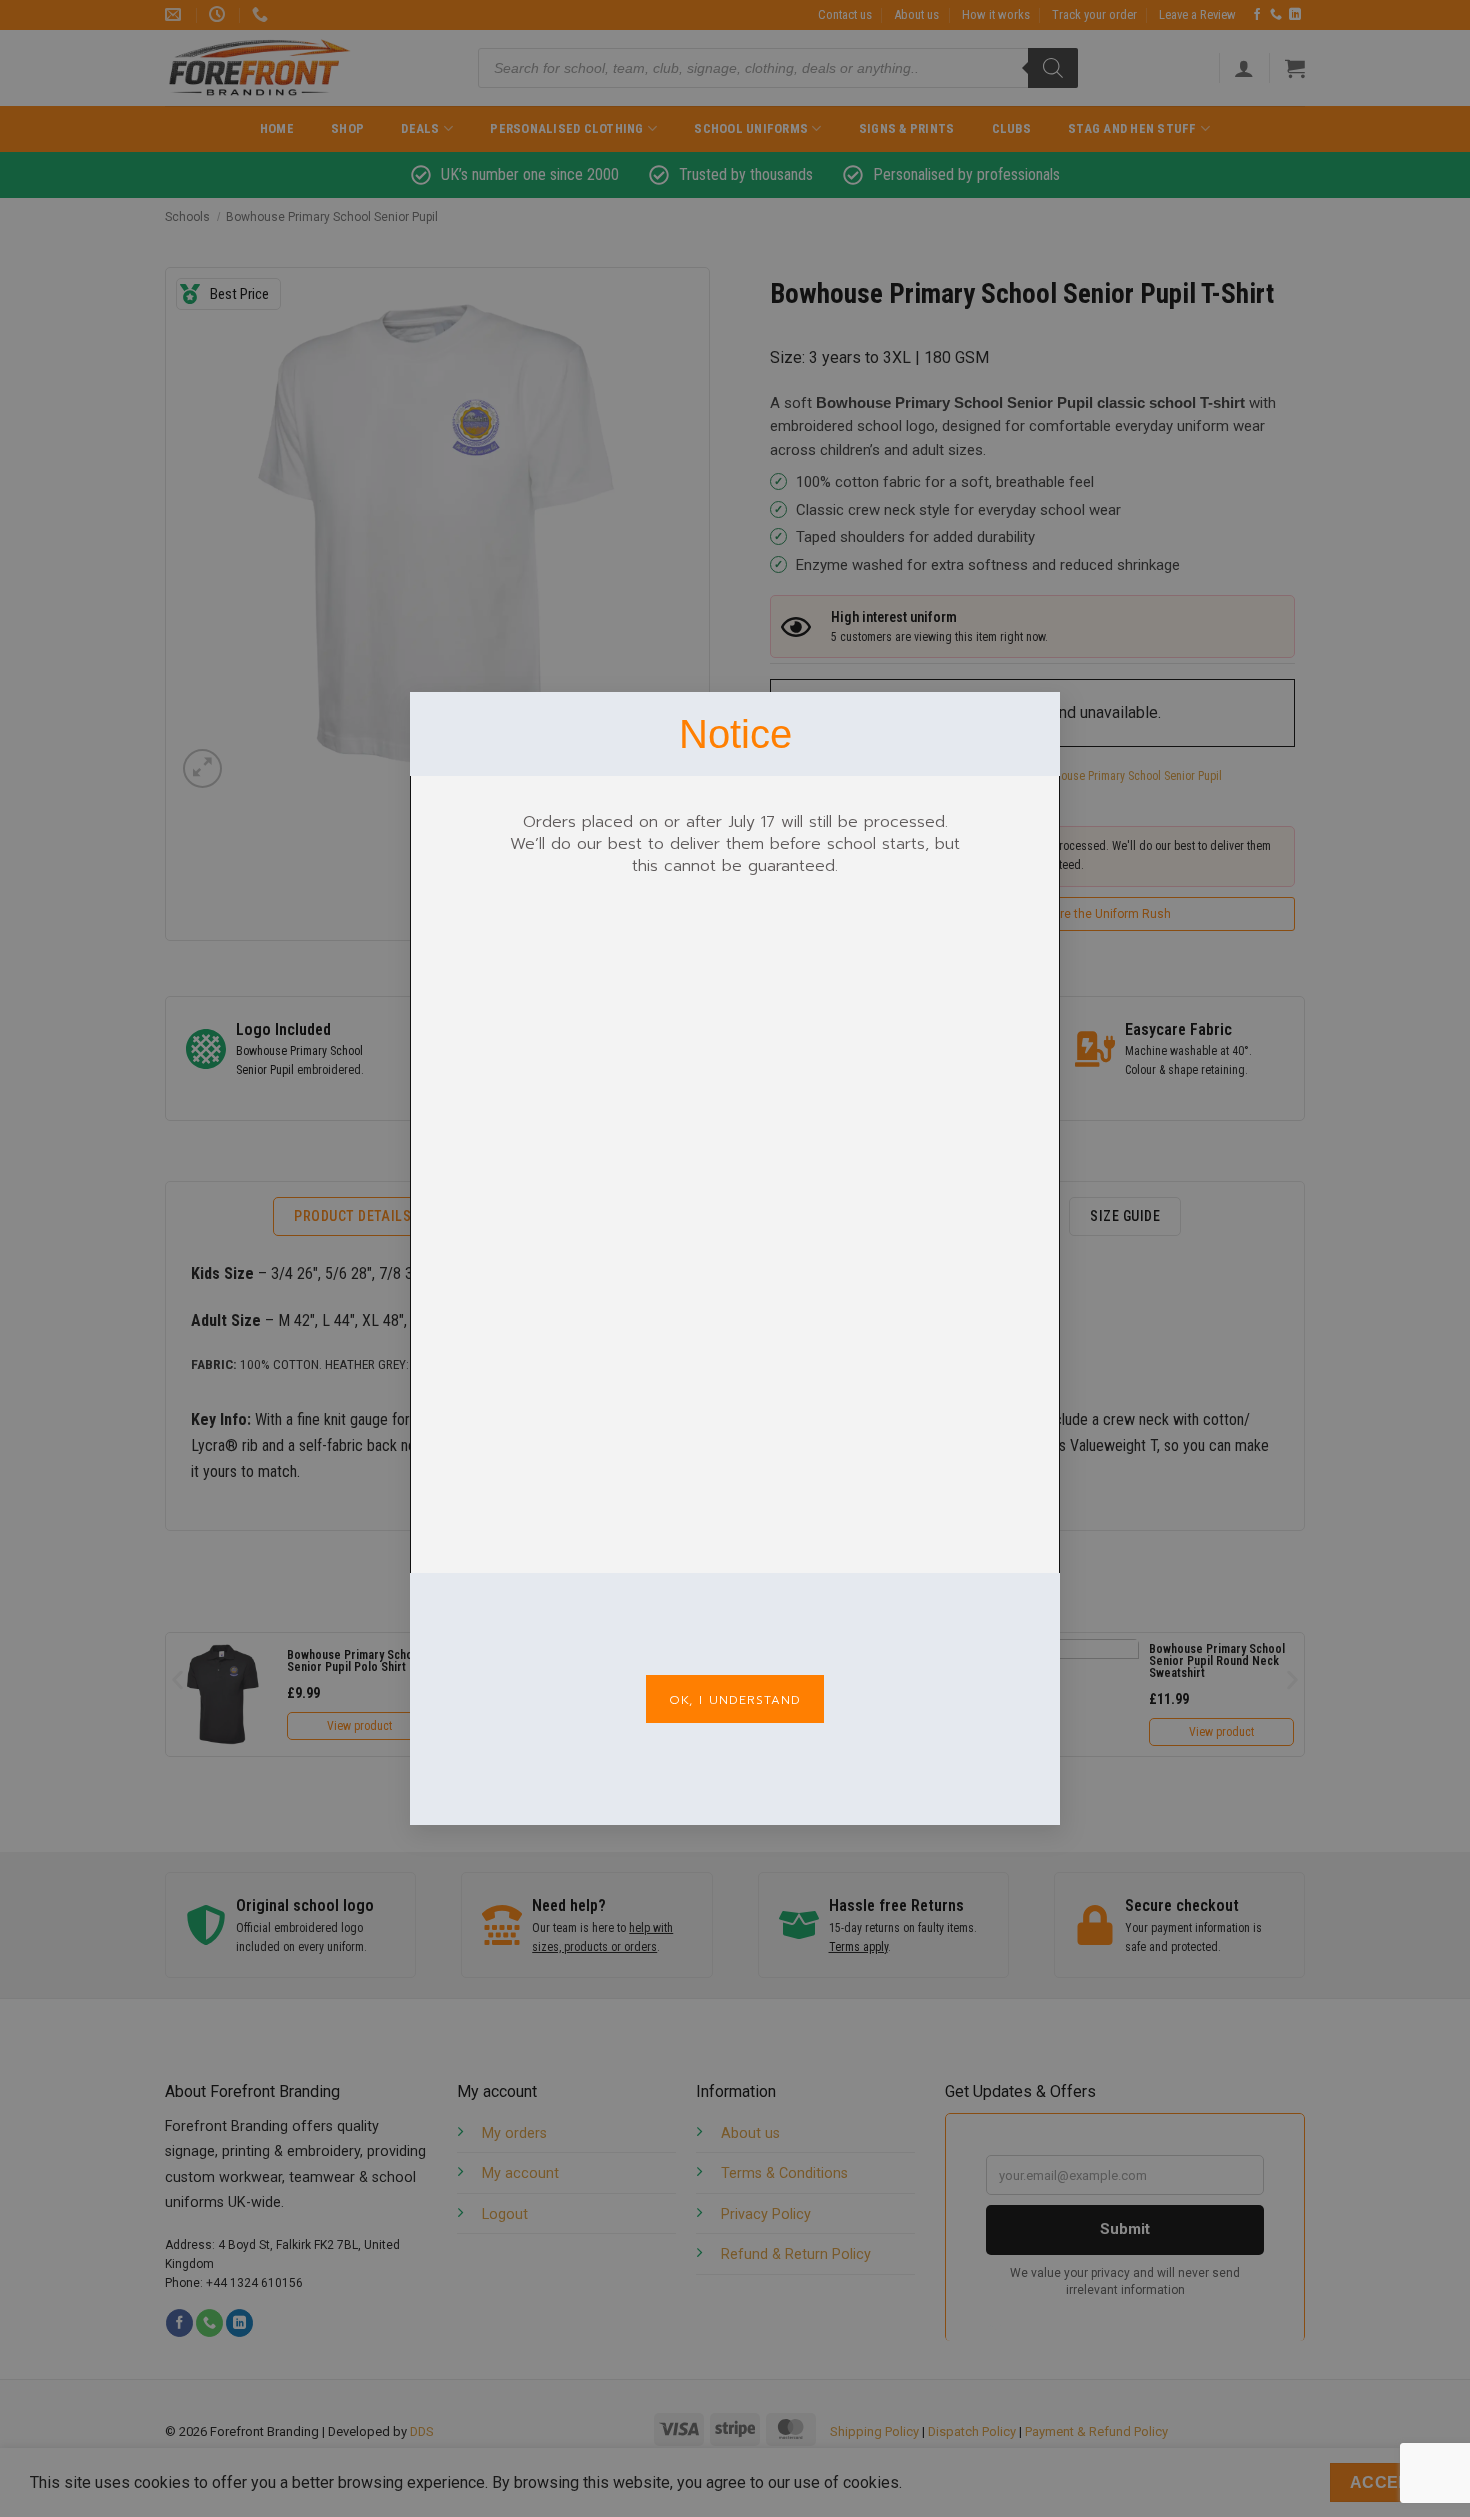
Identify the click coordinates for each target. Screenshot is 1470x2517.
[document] (735, 1258)
